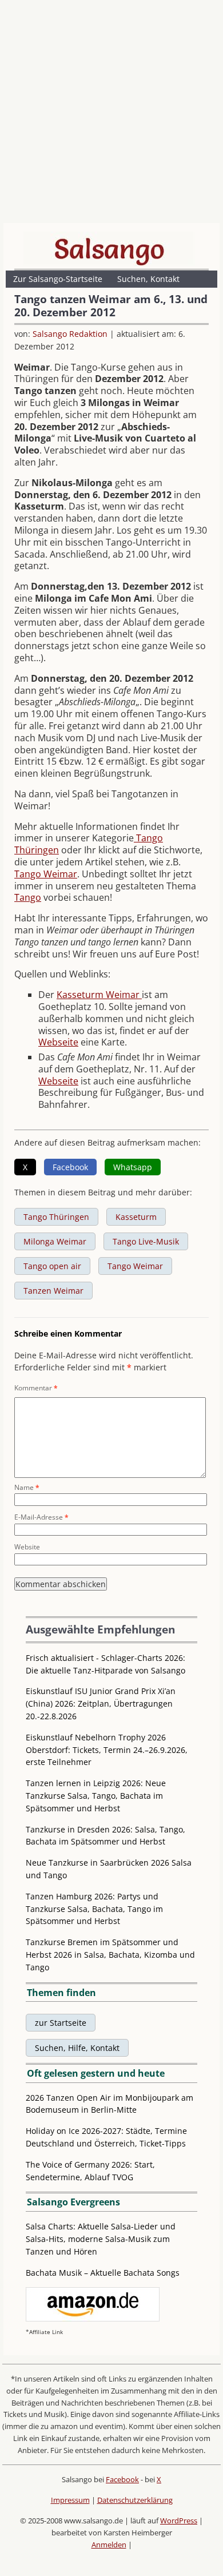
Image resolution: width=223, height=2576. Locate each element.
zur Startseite (61, 2023)
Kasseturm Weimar (99, 995)
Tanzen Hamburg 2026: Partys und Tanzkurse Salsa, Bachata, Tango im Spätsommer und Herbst (94, 1909)
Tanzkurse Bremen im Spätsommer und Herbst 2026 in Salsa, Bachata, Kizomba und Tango (110, 1955)
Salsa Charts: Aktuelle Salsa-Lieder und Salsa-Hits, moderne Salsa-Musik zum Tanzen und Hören (101, 2239)
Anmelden (109, 2545)
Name (27, 1487)
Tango (28, 897)
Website (27, 1547)
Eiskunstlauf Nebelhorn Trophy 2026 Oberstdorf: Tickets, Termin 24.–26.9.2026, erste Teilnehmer (107, 1750)
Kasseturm (136, 1217)
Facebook (122, 2479)
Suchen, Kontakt (148, 279)
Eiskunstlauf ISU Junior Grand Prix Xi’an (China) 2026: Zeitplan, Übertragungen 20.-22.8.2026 (101, 1704)
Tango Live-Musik (146, 1241)
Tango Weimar (46, 874)
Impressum (70, 2500)
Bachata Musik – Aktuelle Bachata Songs (103, 2273)
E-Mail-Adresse (41, 1517)
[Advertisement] (111, 114)
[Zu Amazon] (93, 2318)
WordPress (179, 2521)
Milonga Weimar (55, 1241)
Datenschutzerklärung (135, 2500)
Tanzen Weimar (53, 1291)
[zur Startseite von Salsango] (109, 249)
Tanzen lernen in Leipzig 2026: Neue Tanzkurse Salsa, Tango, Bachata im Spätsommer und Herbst (96, 1796)
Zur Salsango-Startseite (58, 279)
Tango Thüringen (56, 1217)
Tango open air (52, 1266)
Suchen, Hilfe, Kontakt (77, 2048)
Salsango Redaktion (70, 334)
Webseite (58, 1042)
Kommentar (36, 1388)
